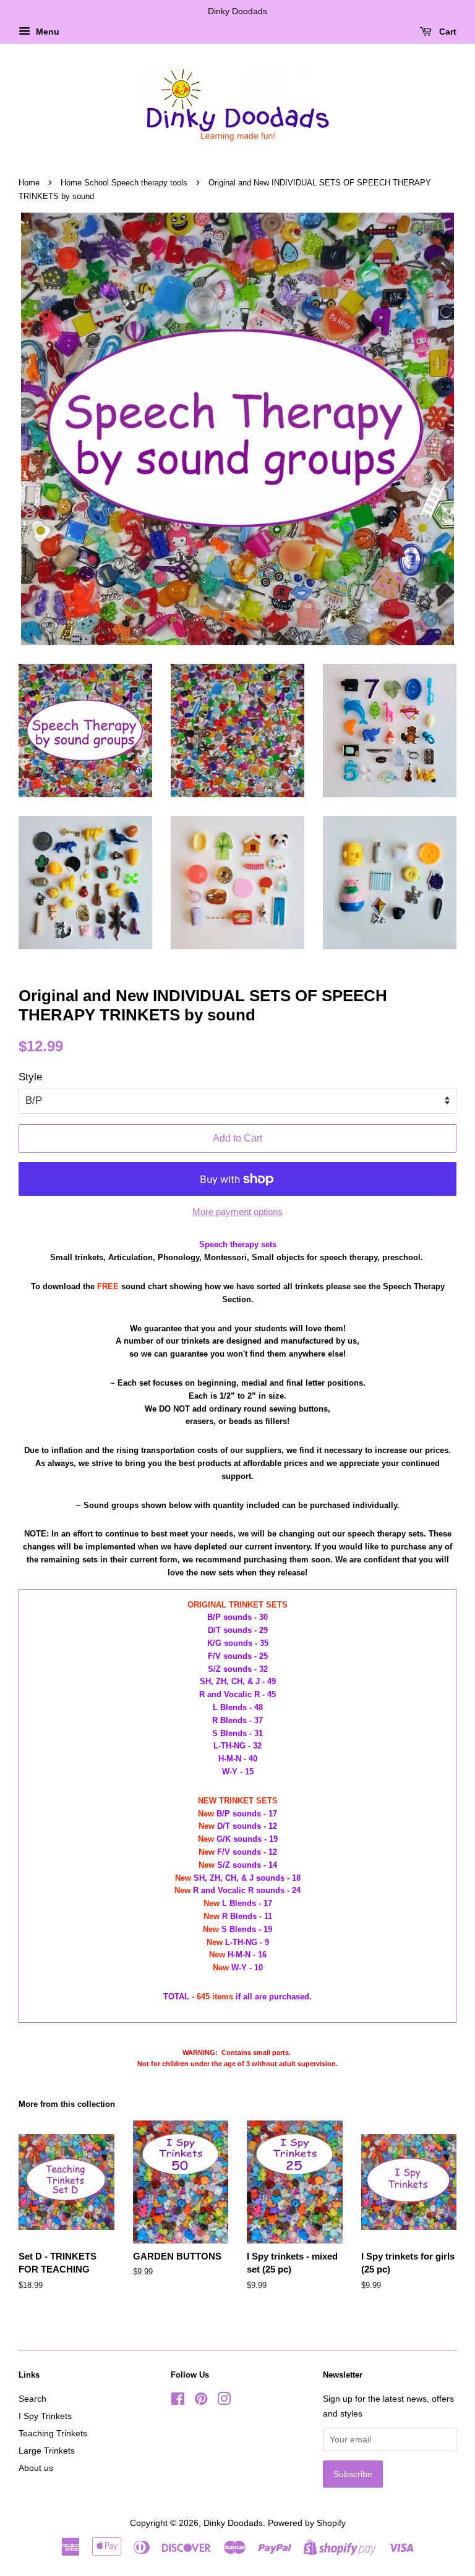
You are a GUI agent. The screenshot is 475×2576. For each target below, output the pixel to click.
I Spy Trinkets (45, 2416)
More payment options (237, 1212)
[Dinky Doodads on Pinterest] (201, 2401)
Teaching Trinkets (53, 2433)
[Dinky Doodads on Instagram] (224, 2401)
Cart (447, 32)
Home (29, 183)
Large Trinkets (47, 2451)
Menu (46, 32)
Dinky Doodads (233, 2523)
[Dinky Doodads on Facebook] (178, 2401)
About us (36, 2468)
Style (30, 1077)
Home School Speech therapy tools (124, 183)
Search (32, 2399)
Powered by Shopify (307, 2523)
